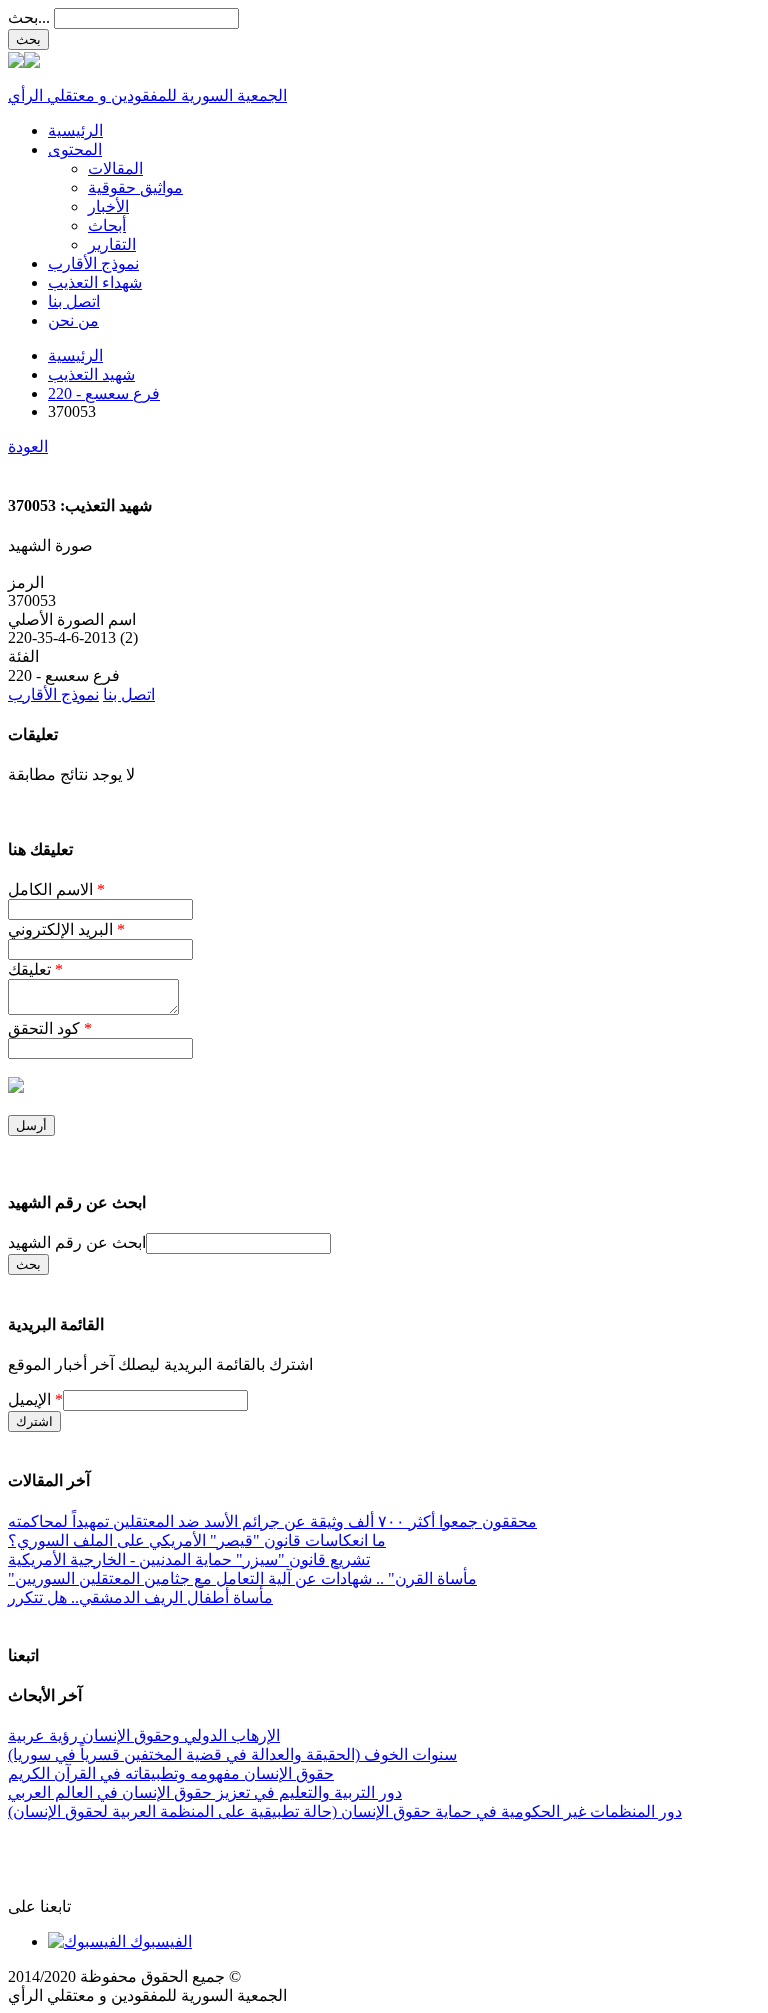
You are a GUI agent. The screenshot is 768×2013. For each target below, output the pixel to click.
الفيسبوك (159, 1941)
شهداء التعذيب (95, 282)
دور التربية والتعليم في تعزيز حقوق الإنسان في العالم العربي (205, 1792)
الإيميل (35, 1399)
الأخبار (108, 206)
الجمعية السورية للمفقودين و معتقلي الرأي (147, 95)
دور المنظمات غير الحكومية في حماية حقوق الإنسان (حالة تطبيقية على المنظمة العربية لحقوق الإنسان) (345, 1811)
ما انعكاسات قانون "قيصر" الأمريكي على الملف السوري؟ (197, 1540)
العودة (28, 446)
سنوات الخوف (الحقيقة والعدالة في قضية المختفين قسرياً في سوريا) (232, 1754)
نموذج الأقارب (93, 263)
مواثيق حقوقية (135, 187)
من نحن (73, 320)
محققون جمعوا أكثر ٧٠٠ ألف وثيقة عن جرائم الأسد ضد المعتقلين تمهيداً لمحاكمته (272, 1521)
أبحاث (107, 225)
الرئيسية (75, 130)
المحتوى (75, 149)
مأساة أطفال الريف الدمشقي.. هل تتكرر (140, 1597)
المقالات (115, 168)
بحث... (29, 17)
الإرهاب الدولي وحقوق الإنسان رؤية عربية (144, 1735)
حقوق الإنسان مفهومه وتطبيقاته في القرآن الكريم (171, 1773)
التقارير (112, 244)
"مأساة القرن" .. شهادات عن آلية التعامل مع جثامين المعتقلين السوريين (242, 1578)
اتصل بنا (74, 301)
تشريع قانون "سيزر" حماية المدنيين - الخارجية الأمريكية (189, 1559)
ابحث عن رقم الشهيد (77, 1242)
